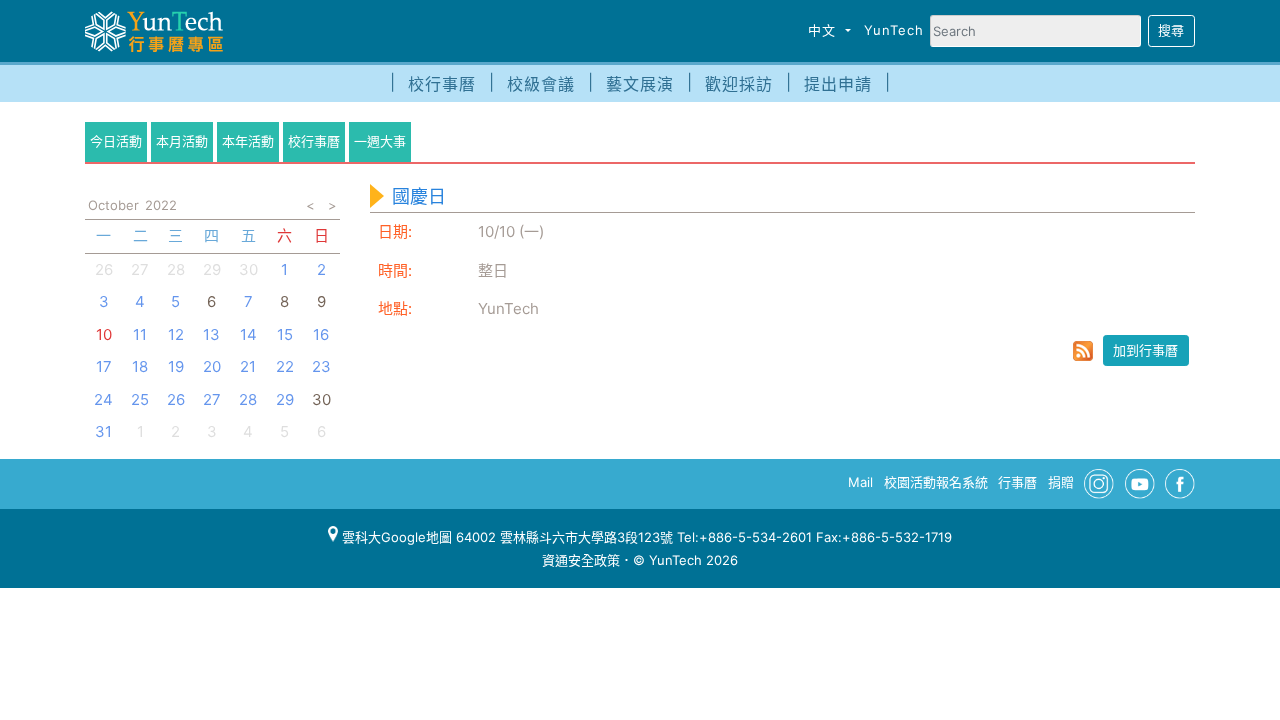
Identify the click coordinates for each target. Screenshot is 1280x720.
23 (321, 366)
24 (103, 399)
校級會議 (541, 84)
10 (104, 334)
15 (285, 334)
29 (212, 269)
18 (140, 366)
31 (103, 431)
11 (140, 334)
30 (248, 269)
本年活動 (248, 141)
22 (285, 366)
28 (176, 269)
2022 (161, 205)
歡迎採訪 (739, 84)
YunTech (894, 30)
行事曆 (1017, 482)
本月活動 (182, 141)
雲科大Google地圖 (395, 537)
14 (248, 334)
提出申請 (838, 84)
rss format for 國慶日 (1083, 351)
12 (176, 334)
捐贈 (1061, 482)
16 (321, 334)
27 (140, 269)
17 (104, 366)
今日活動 (116, 141)
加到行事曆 (1145, 350)
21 (248, 366)
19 (176, 366)
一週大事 (380, 141)
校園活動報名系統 (936, 482)
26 (104, 269)
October (113, 205)
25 (140, 399)
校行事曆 (442, 84)
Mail (860, 482)
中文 (824, 30)
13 (211, 334)
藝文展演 (640, 84)
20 (212, 366)
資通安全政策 (581, 560)
